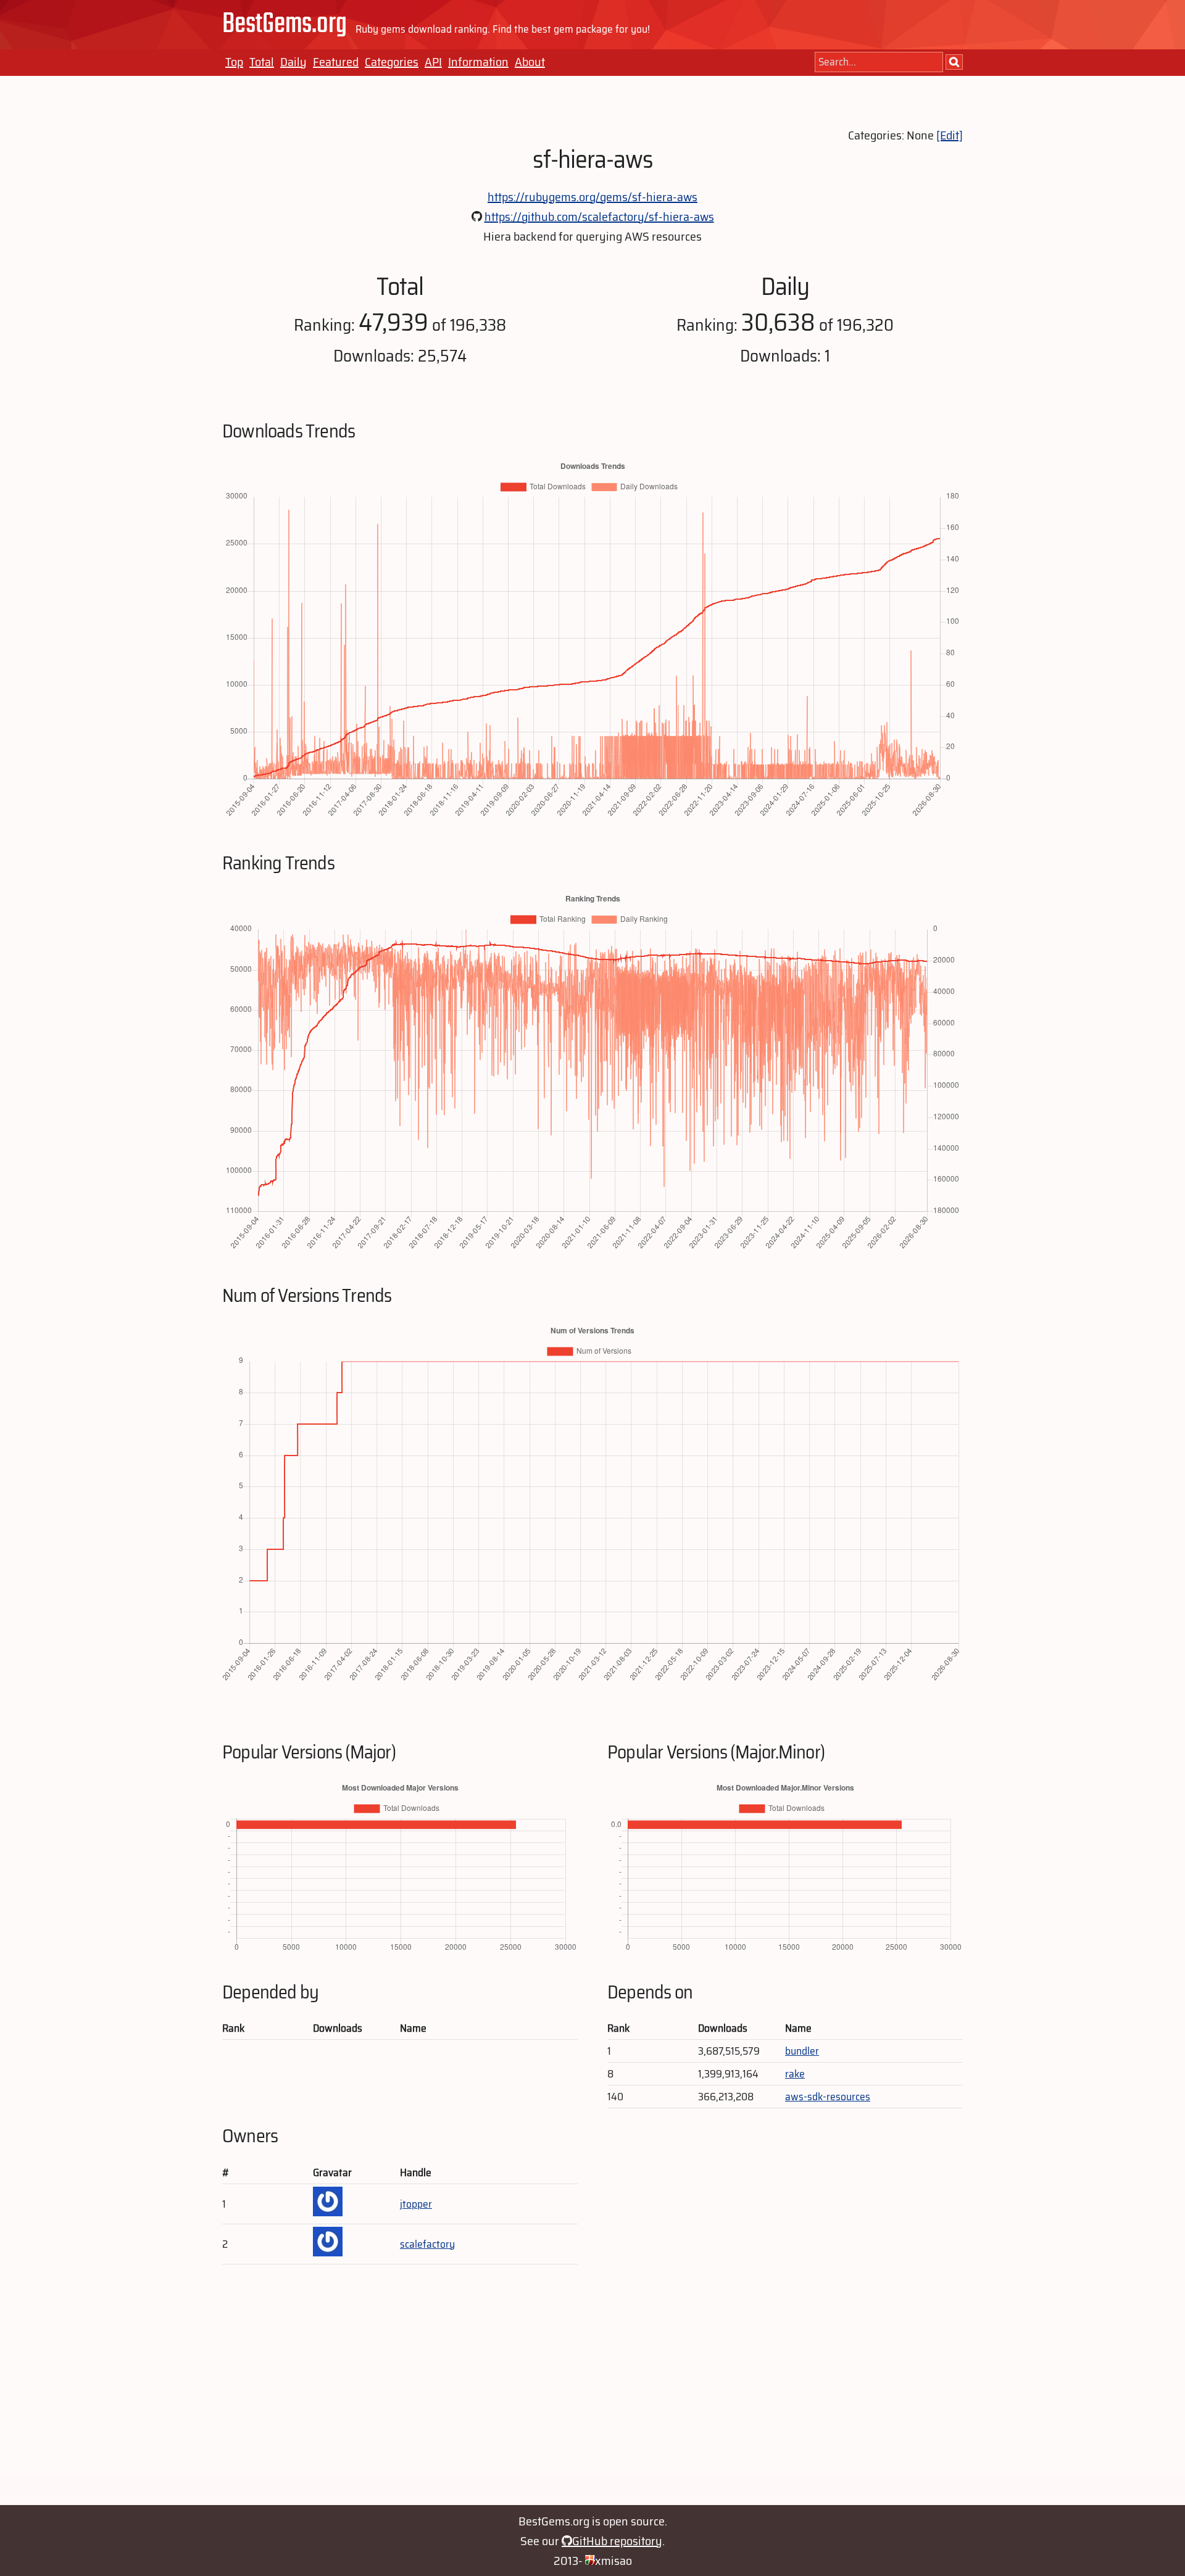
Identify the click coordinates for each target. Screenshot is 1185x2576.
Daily (293, 62)
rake (795, 2074)
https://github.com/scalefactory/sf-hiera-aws (599, 217)
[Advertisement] (592, 2391)
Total (262, 62)
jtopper (416, 2204)
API (433, 62)
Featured (336, 62)
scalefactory (427, 2244)
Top (234, 62)
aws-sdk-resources (828, 2097)
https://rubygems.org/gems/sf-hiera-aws (592, 197)
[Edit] (950, 135)
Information (478, 62)
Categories (392, 62)
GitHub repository (617, 2541)
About (530, 62)
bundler (802, 2051)
